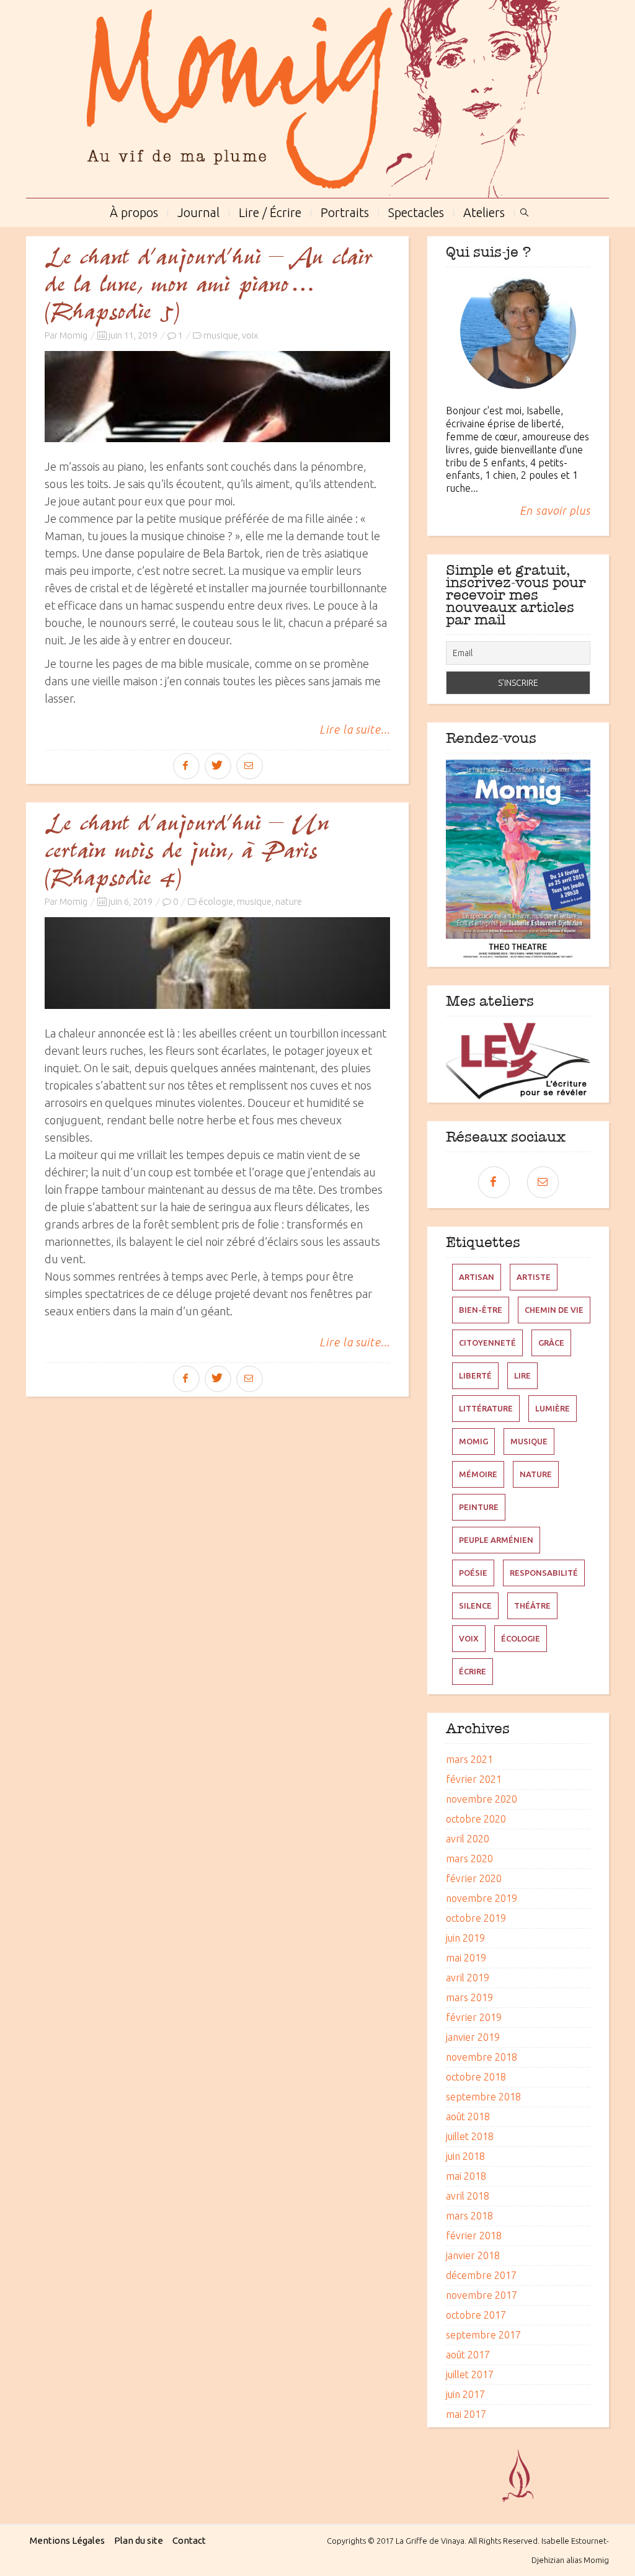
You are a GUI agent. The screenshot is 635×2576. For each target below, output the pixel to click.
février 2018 (474, 2236)
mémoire (478, 1474)
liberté (475, 1375)
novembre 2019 (482, 1898)
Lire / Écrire (270, 211)
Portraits (345, 211)
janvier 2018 (473, 2255)
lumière (553, 1408)
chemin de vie (554, 1310)
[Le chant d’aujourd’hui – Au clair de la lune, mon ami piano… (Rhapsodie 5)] (217, 397)
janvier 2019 (473, 2037)
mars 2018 (469, 2216)
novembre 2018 (482, 2057)
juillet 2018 (470, 2136)
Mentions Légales (67, 2540)
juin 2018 (465, 2156)
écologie (216, 901)
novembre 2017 (482, 2295)
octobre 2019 (476, 1918)
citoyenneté (487, 1343)
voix (250, 335)
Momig (73, 335)
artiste (534, 1277)
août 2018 (468, 2116)
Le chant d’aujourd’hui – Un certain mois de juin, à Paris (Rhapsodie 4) (187, 851)
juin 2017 (465, 2394)
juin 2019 (465, 1938)
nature (289, 901)
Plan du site (139, 2540)
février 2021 (474, 1779)
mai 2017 (466, 2414)
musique (221, 335)
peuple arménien (496, 1540)
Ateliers (484, 211)
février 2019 (474, 2017)
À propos (134, 211)
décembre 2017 (481, 2275)
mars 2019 (469, 1997)
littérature (486, 1408)
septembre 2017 (483, 2335)
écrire (473, 1671)
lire (522, 1375)
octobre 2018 (476, 2077)
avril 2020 (468, 1839)
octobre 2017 (476, 2315)
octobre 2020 (476, 1819)
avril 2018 (468, 2196)
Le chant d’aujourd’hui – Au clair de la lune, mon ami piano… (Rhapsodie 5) (209, 285)
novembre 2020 (482, 1799)
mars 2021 (469, 1759)
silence (475, 1606)
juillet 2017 (470, 2374)
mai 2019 (466, 1958)
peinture (479, 1507)
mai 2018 (466, 2176)
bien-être (481, 1310)
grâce (551, 1343)
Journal (198, 211)
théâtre (532, 1606)
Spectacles (416, 211)
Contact (189, 2540)
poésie (473, 1573)
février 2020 (474, 1878)
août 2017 (468, 2355)
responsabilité (544, 1573)
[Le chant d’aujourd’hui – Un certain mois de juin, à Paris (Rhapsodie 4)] (217, 963)
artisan (477, 1277)
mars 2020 (469, 1859)
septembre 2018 (483, 2097)
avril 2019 (468, 1978)
